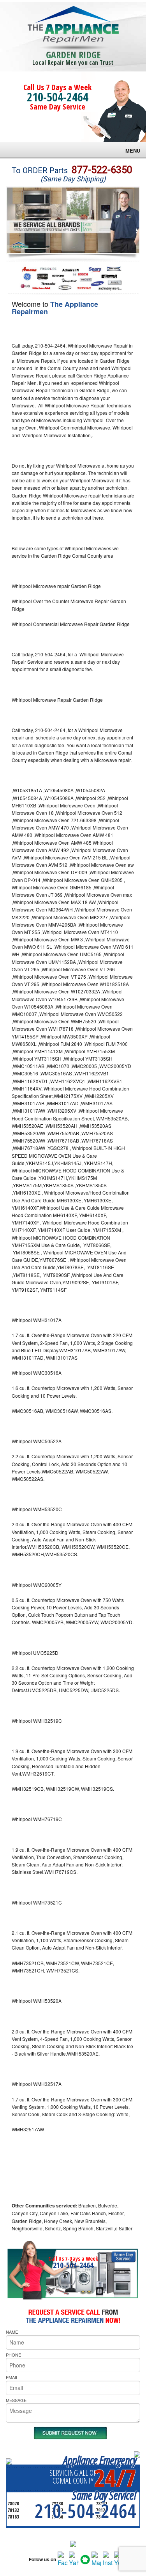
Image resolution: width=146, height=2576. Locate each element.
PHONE (13, 2355)
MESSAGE (16, 2400)
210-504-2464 (58, 97)
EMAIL (12, 2377)
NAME (12, 2332)
